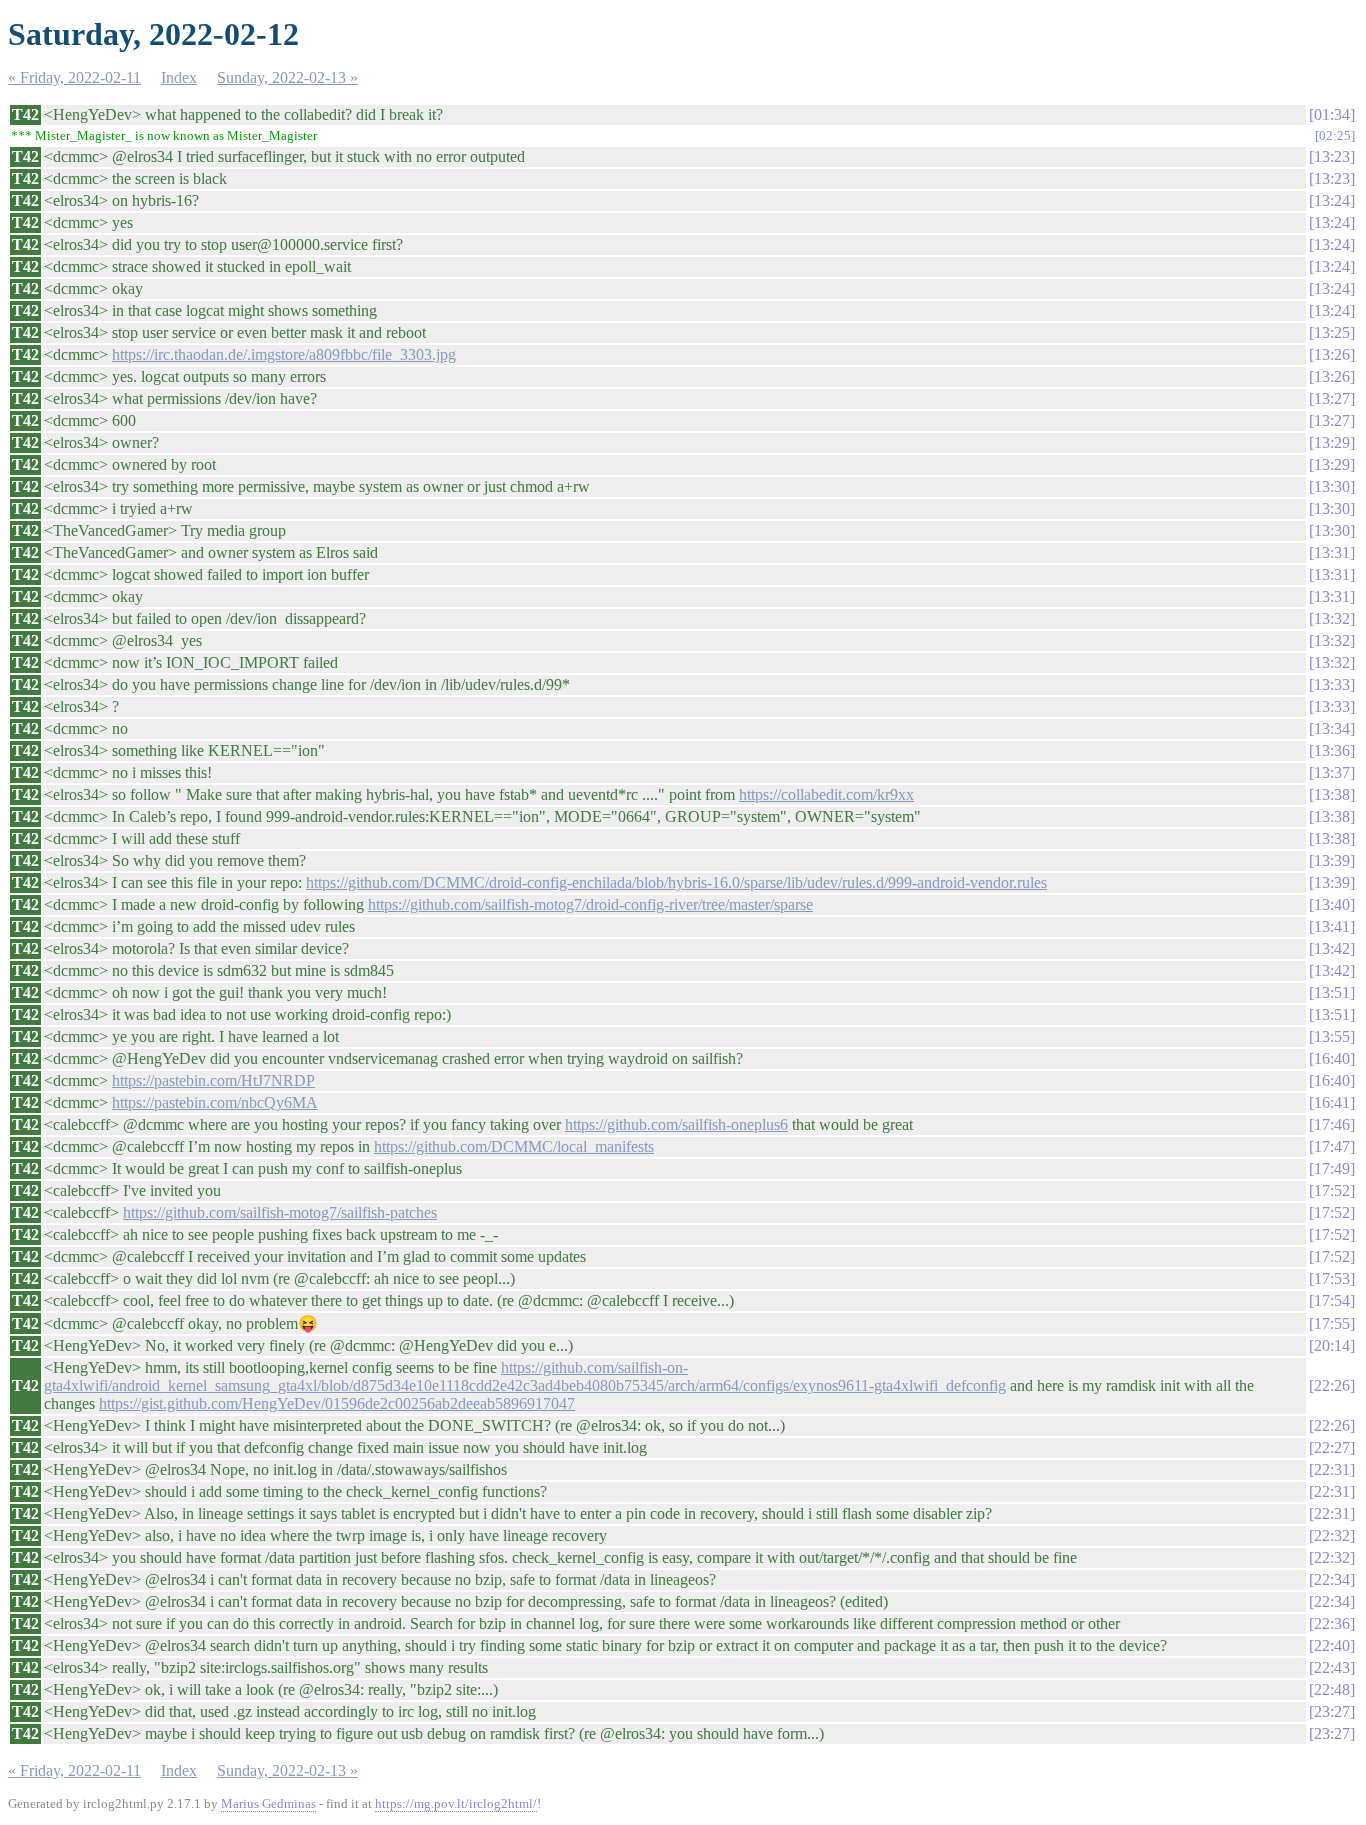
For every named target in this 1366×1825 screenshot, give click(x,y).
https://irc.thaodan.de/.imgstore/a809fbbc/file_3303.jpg (284, 354)
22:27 (1332, 1447)
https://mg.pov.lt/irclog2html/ (456, 1803)
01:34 (1332, 114)
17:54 (1332, 1300)
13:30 (1332, 486)
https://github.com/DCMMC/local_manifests (514, 1146)
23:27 (1332, 1711)
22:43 (1332, 1667)
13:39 (1332, 860)
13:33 (1332, 684)
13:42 (1332, 948)
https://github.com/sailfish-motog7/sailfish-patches (280, 1212)
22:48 (1332, 1689)
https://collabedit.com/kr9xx (826, 794)
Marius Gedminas (268, 1803)
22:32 (1332, 1535)
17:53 (1332, 1278)
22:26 (1332, 1385)
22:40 (1332, 1645)
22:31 (1332, 1469)
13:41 (1332, 926)
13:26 (1332, 354)
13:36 (1332, 750)
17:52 (1332, 1190)
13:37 (1332, 772)
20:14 (1332, 1345)
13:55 (1332, 1036)
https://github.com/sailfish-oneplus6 (676, 1124)
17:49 (1332, 1168)
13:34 (1332, 728)
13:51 (1332, 992)
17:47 (1332, 1146)
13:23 (1332, 156)
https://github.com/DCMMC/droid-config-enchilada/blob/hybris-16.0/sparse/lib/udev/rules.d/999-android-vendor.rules (676, 882)
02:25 (1335, 135)
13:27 (1332, 398)
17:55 (1332, 1323)
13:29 (1332, 442)
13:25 (1332, 332)
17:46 (1332, 1124)
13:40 (1332, 904)
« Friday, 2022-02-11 (74, 77)
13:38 (1332, 794)
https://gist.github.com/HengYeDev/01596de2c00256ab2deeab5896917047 (337, 1403)
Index (179, 77)
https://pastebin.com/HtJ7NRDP (213, 1080)
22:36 (1332, 1623)
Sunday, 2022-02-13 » (287, 77)
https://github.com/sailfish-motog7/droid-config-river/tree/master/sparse (590, 904)
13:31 (1332, 552)
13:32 (1332, 618)
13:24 (1332, 200)
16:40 (1332, 1058)
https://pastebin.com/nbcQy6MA (215, 1102)
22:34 (1332, 1579)
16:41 (1332, 1102)
